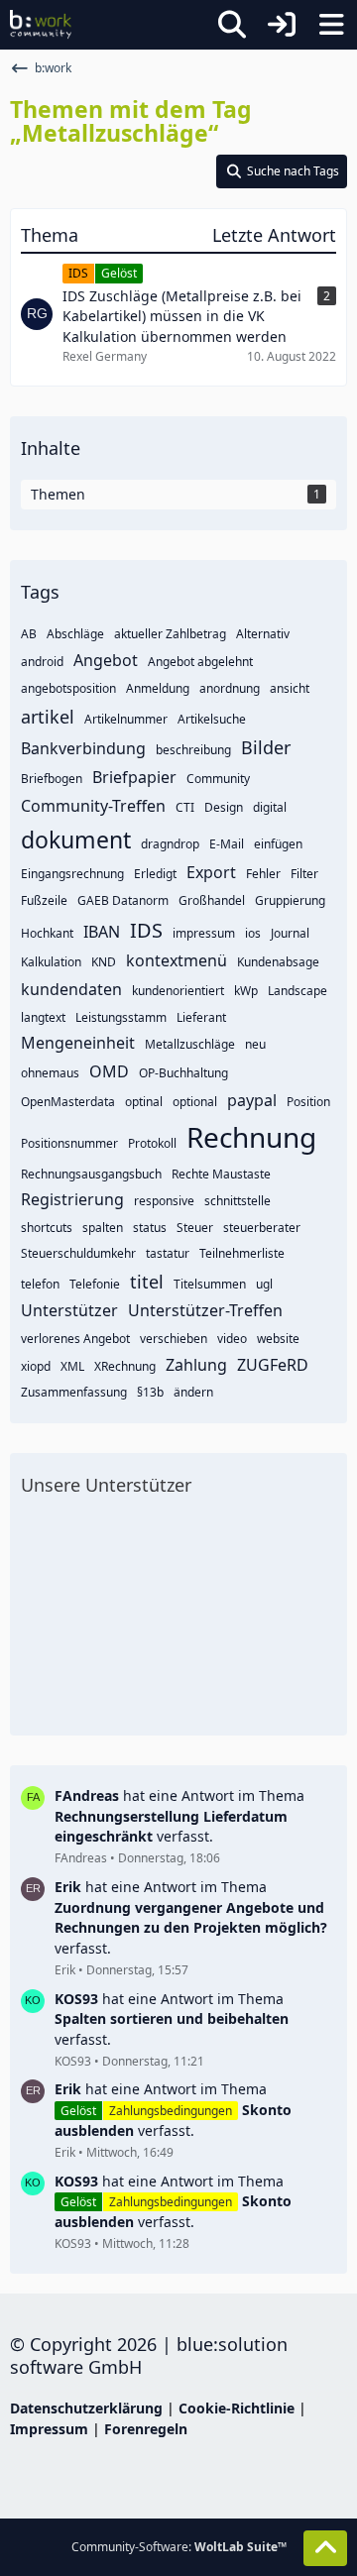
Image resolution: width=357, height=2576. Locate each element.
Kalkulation (51, 962)
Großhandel (212, 900)
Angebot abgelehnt (200, 662)
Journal (290, 933)
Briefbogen (52, 779)
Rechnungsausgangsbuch (91, 1174)
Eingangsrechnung (72, 874)
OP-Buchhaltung (183, 1073)
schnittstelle (238, 1201)
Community (218, 779)
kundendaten (71, 989)
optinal (144, 1102)
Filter (304, 874)
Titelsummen (210, 1284)
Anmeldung (158, 688)
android (42, 662)
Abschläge (75, 634)
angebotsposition (68, 688)
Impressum (49, 2429)
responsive (164, 1201)
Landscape (297, 991)
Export (211, 872)
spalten (103, 1228)
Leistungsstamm (121, 1017)
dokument (76, 840)
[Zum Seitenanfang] (325, 2548)
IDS (146, 930)
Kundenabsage (278, 962)
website (278, 1339)
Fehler (263, 874)
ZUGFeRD (273, 1365)
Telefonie (95, 1284)
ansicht (290, 688)
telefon (40, 1284)
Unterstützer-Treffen (205, 1310)
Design (224, 807)
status (150, 1228)
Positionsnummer (69, 1143)
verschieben (174, 1339)
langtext (43, 1017)
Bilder (266, 747)
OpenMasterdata (68, 1102)
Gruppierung (290, 900)
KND (104, 962)
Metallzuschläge (190, 1044)
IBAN (102, 932)
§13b (150, 1392)
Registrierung (72, 1199)
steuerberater (262, 1228)
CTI (185, 807)
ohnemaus (50, 1073)
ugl (264, 1284)
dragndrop (170, 844)
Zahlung (196, 1365)
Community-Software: (179, 2547)
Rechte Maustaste (221, 1174)
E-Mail (227, 844)
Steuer (195, 1228)
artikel (48, 717)
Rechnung (251, 1137)
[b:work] (41, 25)
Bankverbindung (83, 748)
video (232, 1339)
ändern (193, 1392)
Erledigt (155, 874)
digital (270, 807)
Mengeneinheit (78, 1043)
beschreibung (193, 750)
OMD (109, 1071)
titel (147, 1282)
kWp (246, 991)
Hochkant (47, 933)
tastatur (168, 1253)
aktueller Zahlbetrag (170, 634)
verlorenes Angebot (75, 1339)
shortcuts (47, 1228)
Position (308, 1102)
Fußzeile (44, 900)
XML (72, 1366)
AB (29, 634)
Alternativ (263, 634)
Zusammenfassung (74, 1392)
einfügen (278, 844)
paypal (252, 1100)
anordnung (230, 688)
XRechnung (125, 1366)
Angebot (106, 660)
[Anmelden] (282, 25)
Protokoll (152, 1143)
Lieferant (201, 1017)
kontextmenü (177, 960)
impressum (204, 933)
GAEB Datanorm (123, 900)
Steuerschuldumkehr (78, 1253)
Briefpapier (134, 777)
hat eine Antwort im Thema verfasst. (179, 1816)
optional (195, 1102)
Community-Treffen (93, 806)
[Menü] (331, 25)
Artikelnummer (126, 719)
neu (255, 1044)
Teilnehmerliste (242, 1253)
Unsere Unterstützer (106, 1485)
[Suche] (232, 25)
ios (253, 933)
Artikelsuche (212, 719)
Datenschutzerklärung (86, 2408)
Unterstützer (69, 1310)
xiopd (36, 1366)
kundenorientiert (178, 991)
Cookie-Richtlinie (237, 2408)
